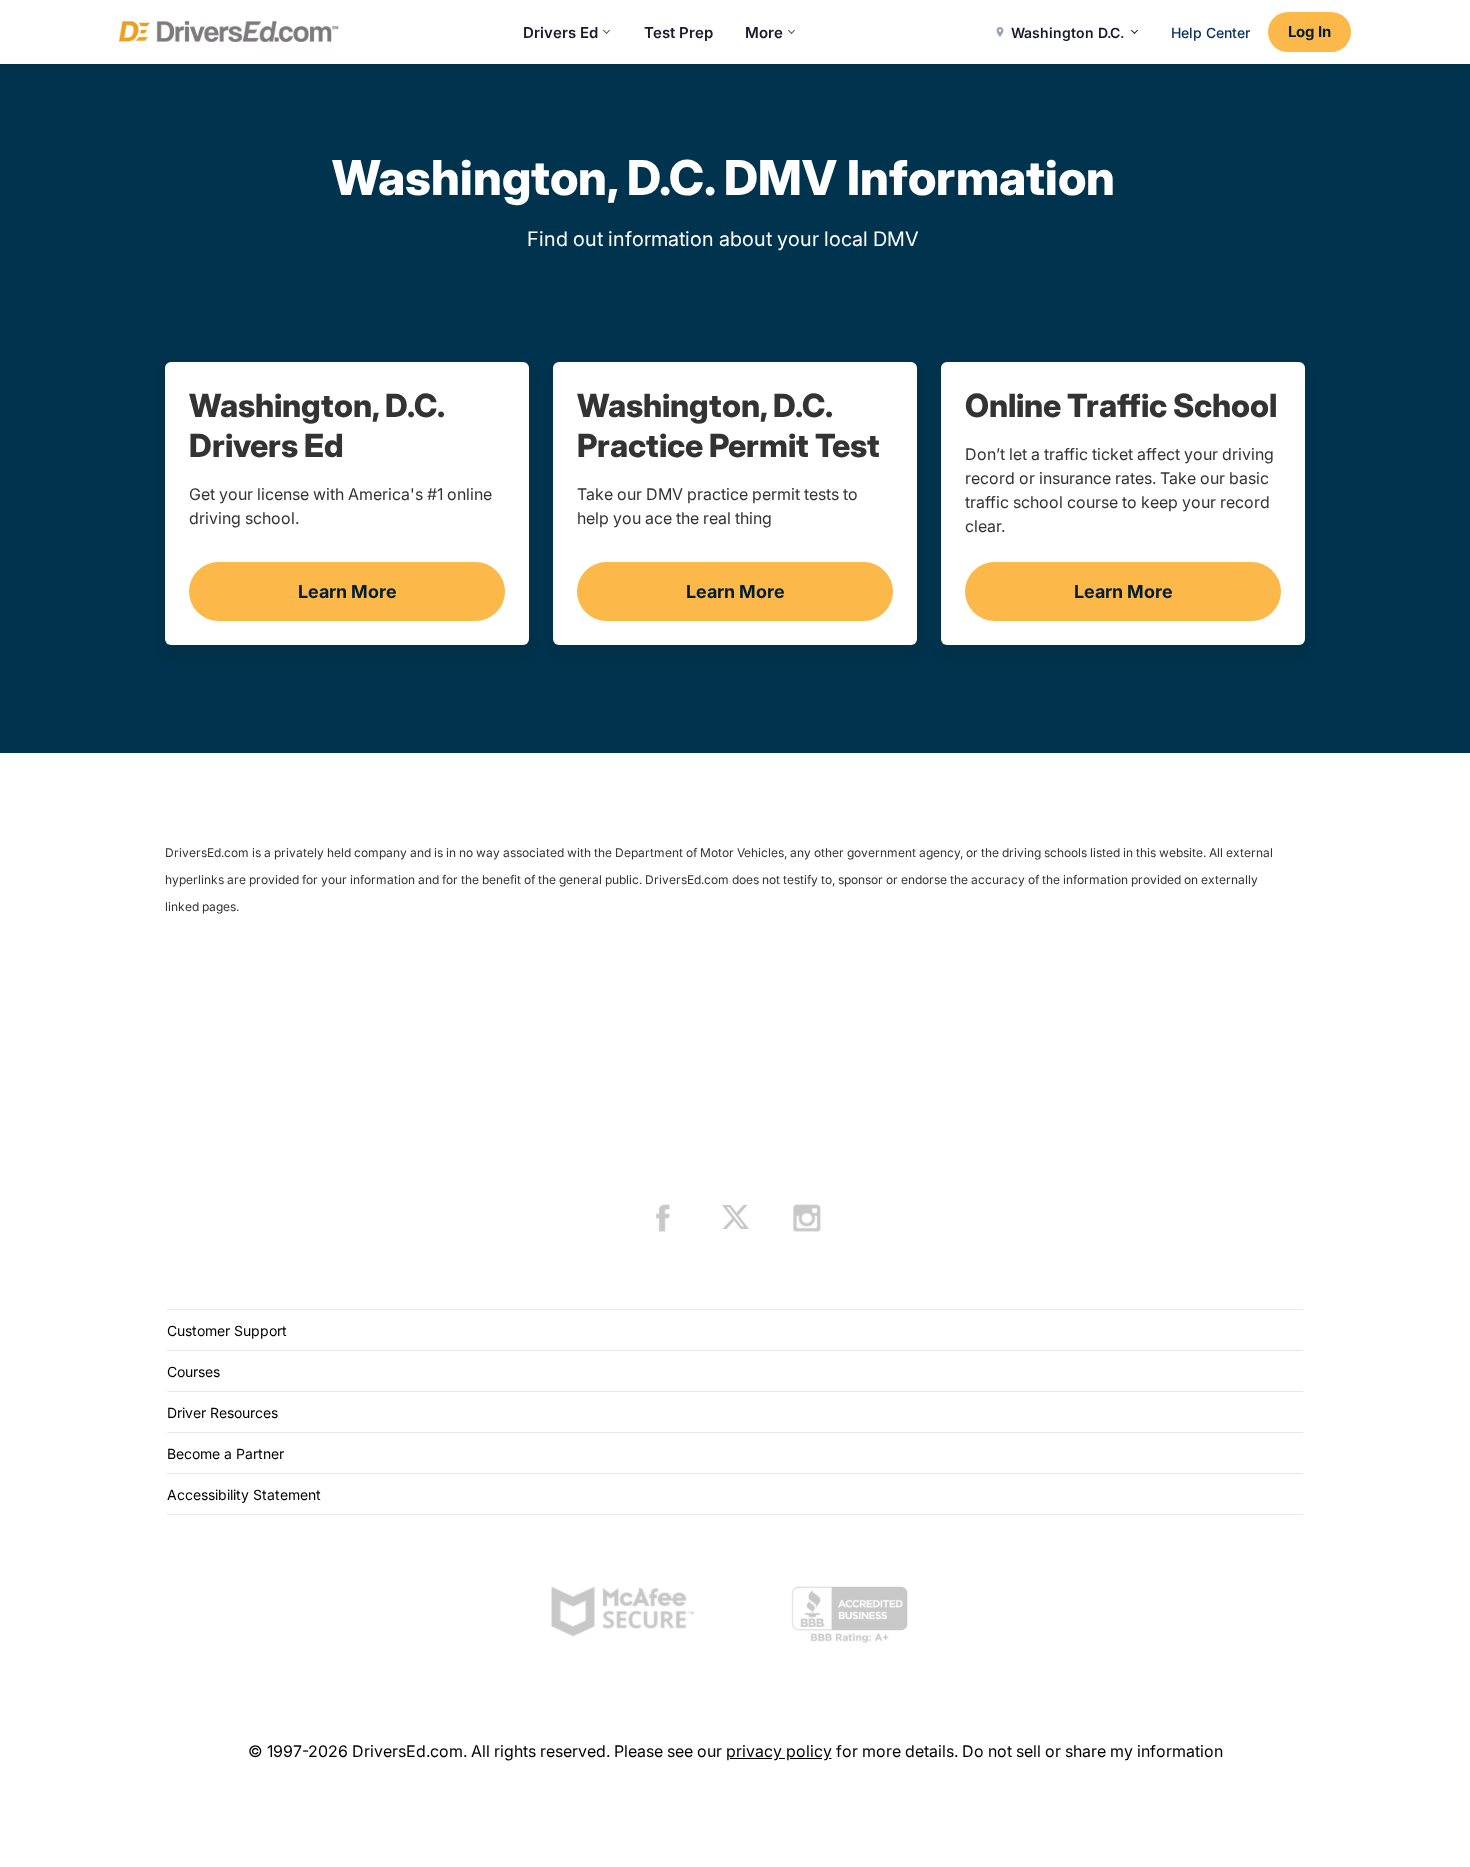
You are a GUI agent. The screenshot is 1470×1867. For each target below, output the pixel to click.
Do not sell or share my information (1092, 1751)
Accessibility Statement (244, 1494)
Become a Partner (225, 1453)
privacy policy (779, 1751)
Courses (193, 1371)
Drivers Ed (560, 32)
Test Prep (678, 32)
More (764, 32)
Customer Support (227, 1330)
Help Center (1210, 32)
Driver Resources (222, 1412)
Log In (1309, 31)
